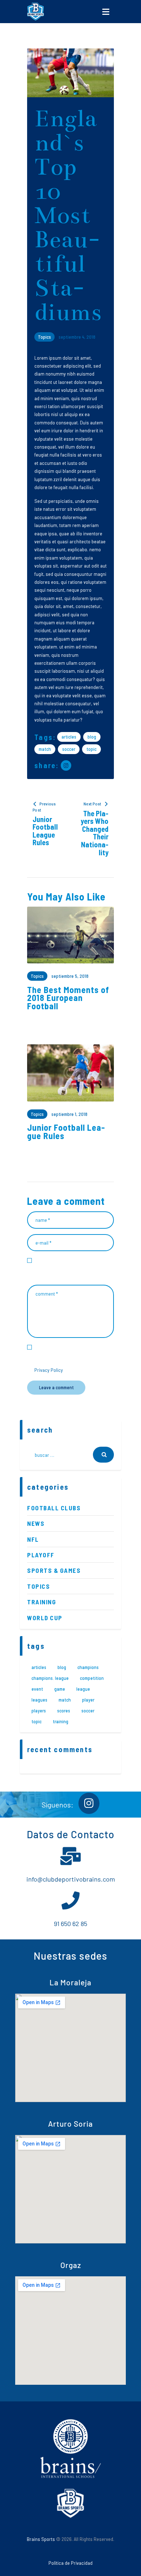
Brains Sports (41, 2539)
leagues (39, 1700)
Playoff (41, 1555)
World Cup (45, 1618)
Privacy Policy (49, 1370)
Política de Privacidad (70, 2563)
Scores (64, 1711)
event (37, 1689)
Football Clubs (54, 1508)
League (83, 1689)
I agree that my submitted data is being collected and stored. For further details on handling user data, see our (74, 1358)
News (36, 1523)
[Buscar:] (70, 1455)
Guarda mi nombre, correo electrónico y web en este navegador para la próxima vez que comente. (73, 1268)
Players (39, 1711)
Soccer (69, 749)
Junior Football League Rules (66, 1132)
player (88, 1700)
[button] (106, 12)
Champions (88, 1667)
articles (69, 737)
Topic (91, 749)
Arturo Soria (70, 2124)
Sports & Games (54, 1570)
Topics (44, 337)
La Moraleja (70, 1982)
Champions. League (50, 1678)
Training (42, 1602)
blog (92, 737)
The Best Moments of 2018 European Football (68, 998)
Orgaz (71, 2265)
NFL (33, 1539)
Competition (92, 1678)
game (60, 1689)
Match (45, 749)
